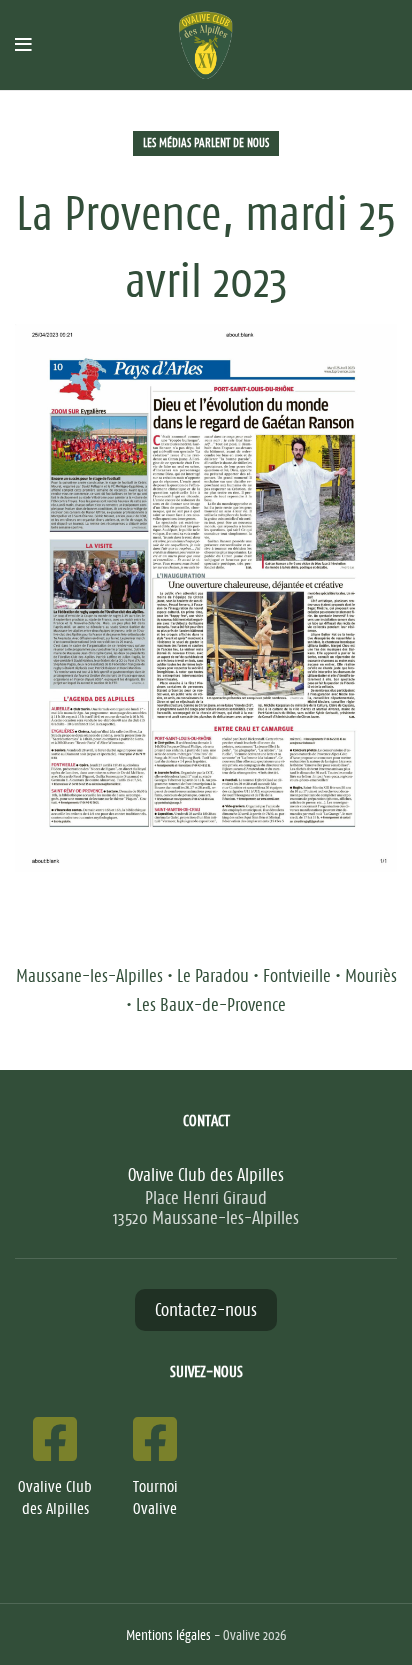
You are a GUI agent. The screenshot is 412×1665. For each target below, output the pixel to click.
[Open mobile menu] (23, 45)
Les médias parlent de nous (206, 143)
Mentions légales (168, 1635)
